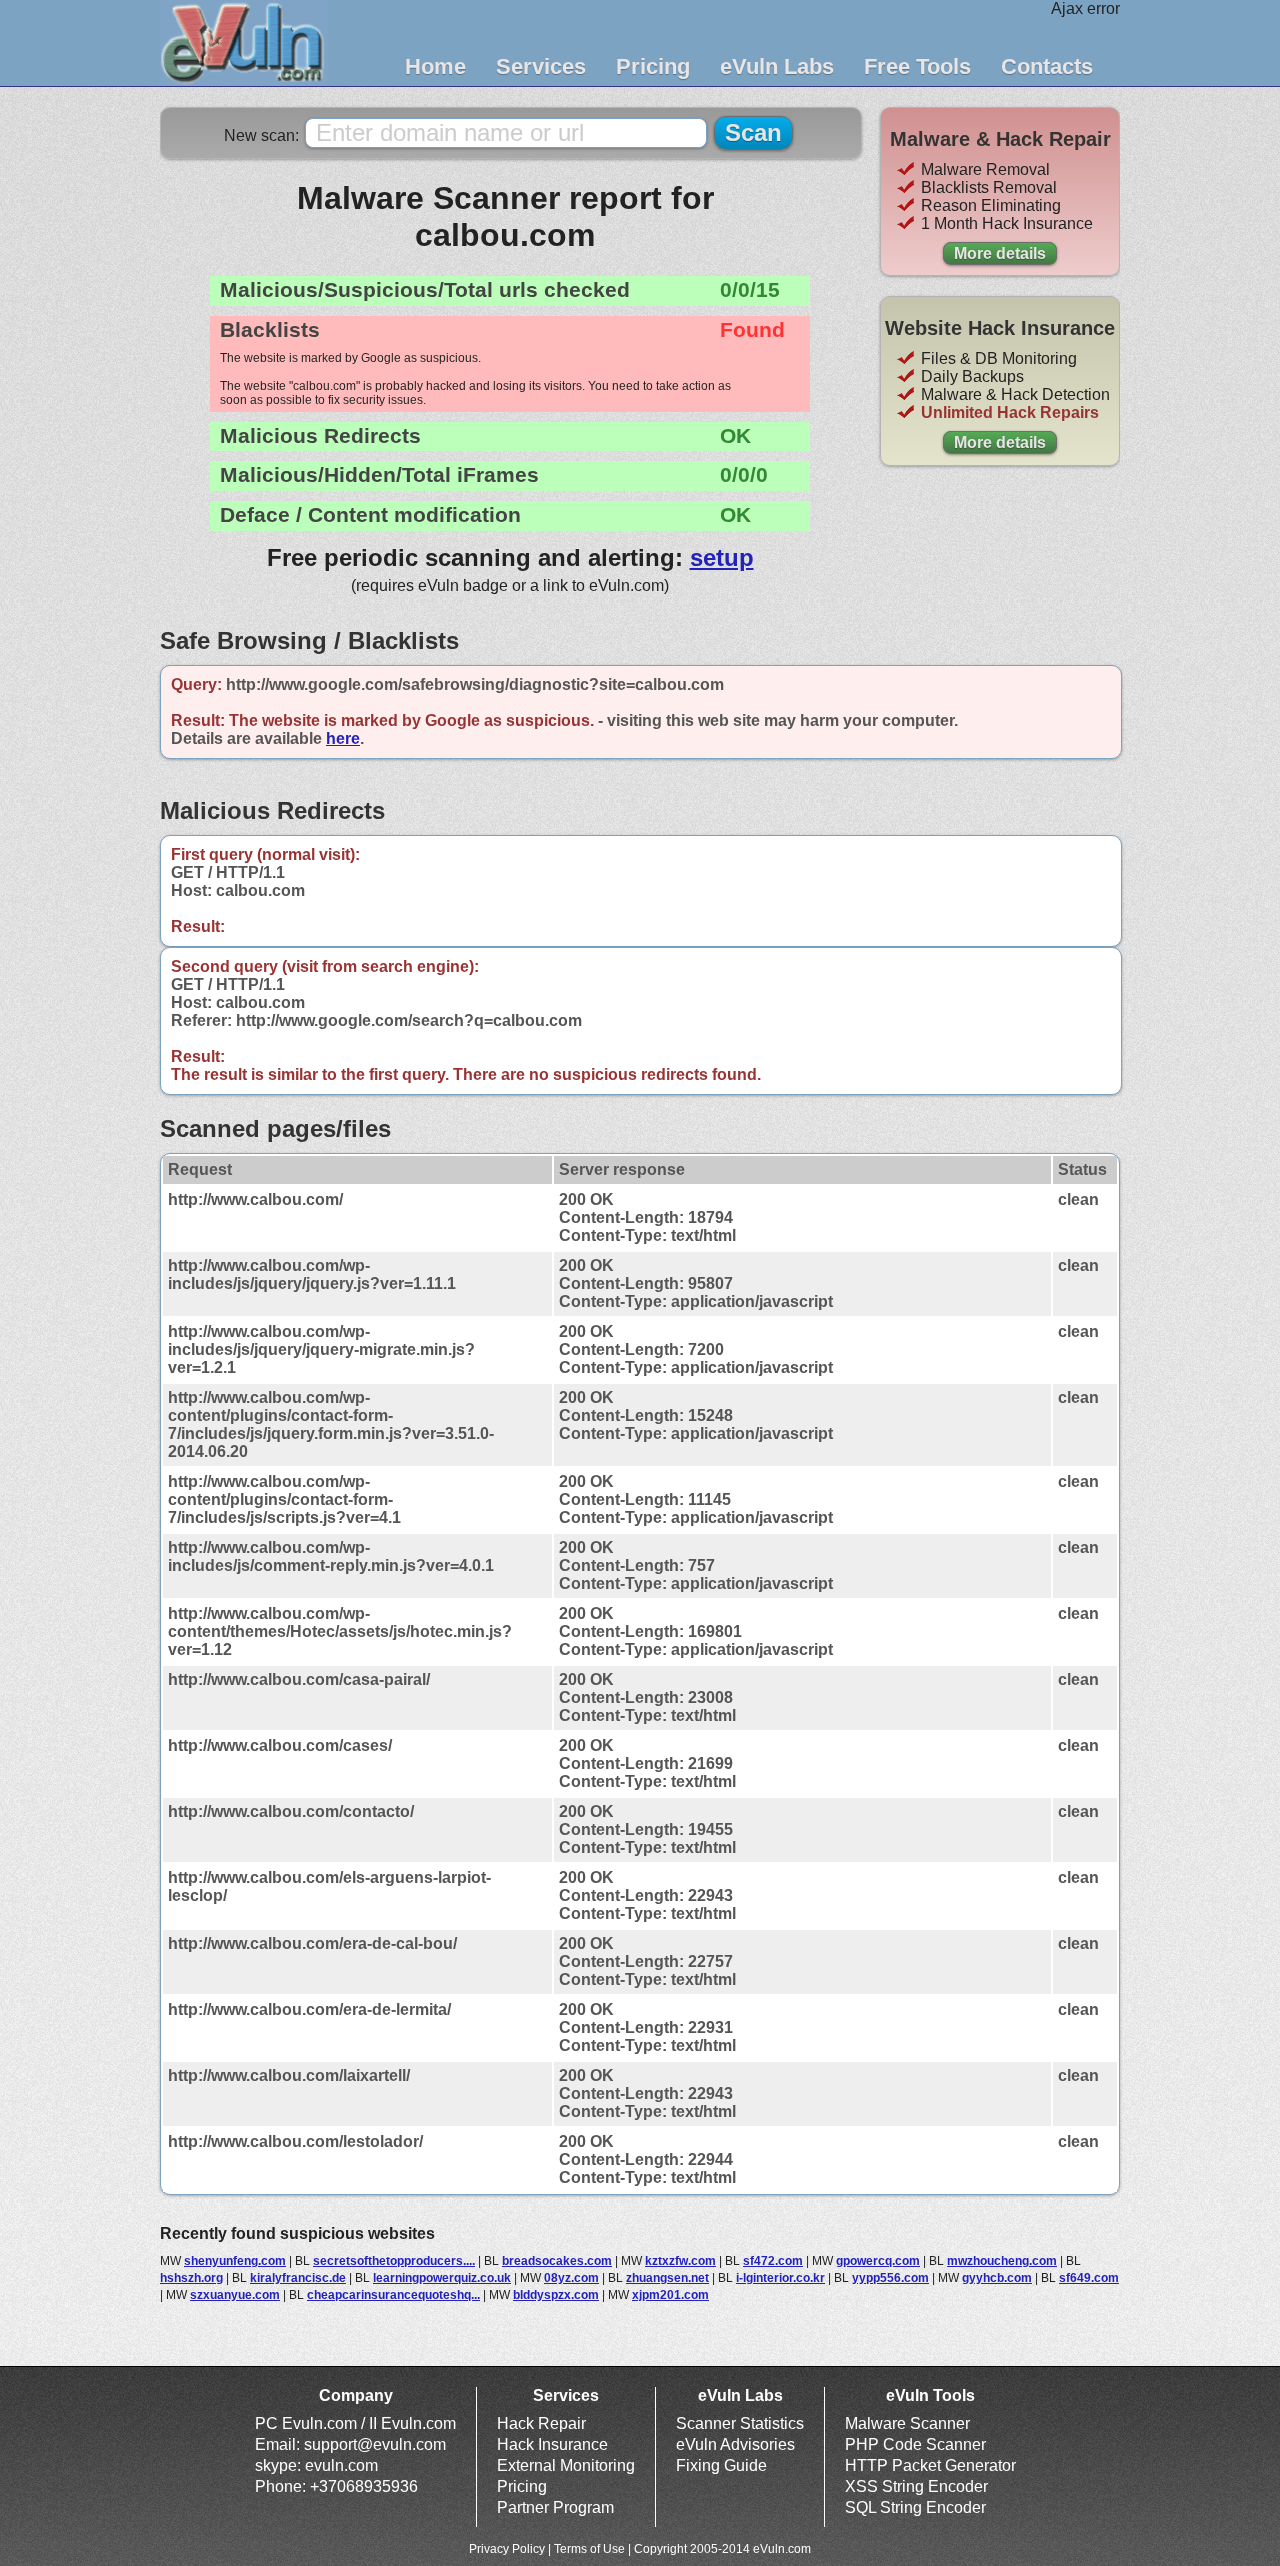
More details (1000, 253)
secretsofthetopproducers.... (394, 2261)
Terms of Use (589, 2549)
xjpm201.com (670, 2295)
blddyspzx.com (556, 2295)
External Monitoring (566, 2465)
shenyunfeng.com (235, 2261)
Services (541, 66)
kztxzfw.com (680, 2261)
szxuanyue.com (235, 2295)
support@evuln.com (375, 2444)
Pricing (653, 66)
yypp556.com (890, 2278)
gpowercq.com (878, 2261)
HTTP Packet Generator (930, 2465)
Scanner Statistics (740, 2423)
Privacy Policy (507, 2549)
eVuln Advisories (735, 2444)
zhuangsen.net (667, 2278)
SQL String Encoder (915, 2507)
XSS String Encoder (916, 2486)
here (343, 738)
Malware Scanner (907, 2423)
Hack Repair (541, 2423)
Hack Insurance (552, 2444)
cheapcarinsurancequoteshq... (393, 2295)
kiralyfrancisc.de (298, 2278)
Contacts (1047, 66)
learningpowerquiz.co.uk (442, 2278)
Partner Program (555, 2507)
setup (722, 557)
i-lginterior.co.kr (780, 2278)
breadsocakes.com (557, 2261)
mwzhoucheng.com (1002, 2261)
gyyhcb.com (997, 2278)
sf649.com (1089, 2278)
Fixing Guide (721, 2465)
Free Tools (917, 66)
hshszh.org (191, 2278)
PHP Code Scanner (915, 2444)
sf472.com (773, 2261)
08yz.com (571, 2278)
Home (435, 66)
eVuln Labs (777, 66)
